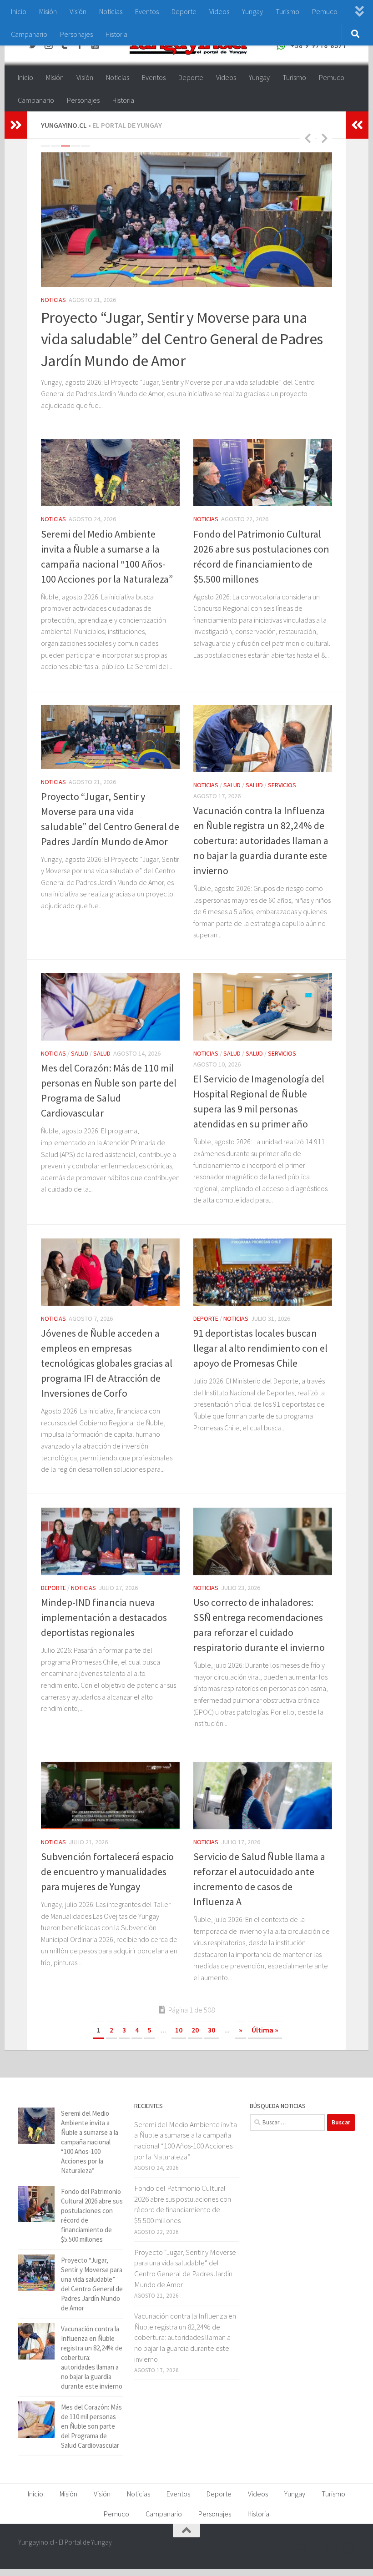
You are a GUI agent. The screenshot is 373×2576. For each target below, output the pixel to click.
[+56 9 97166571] (348, 2565)
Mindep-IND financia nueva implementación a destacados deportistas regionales (104, 1635)
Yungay (252, 11)
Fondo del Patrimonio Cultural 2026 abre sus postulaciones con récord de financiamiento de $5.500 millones (183, 2221)
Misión (48, 11)
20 (195, 2047)
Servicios (130, 307)
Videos (219, 11)
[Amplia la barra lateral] (16, 125)
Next (324, 138)
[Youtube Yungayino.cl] (332, 2565)
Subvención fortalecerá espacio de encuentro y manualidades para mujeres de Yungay (107, 1889)
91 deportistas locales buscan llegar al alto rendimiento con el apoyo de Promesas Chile (260, 1365)
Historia (116, 34)
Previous (307, 138)
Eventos (147, 11)
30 (212, 2047)
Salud (80, 307)
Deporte (184, 11)
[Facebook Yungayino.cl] (299, 2565)
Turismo (287, 11)
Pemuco (325, 11)
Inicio (19, 11)
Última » (265, 2047)
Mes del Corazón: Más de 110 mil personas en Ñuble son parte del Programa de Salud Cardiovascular (91, 2443)
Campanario (29, 34)
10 (179, 2047)
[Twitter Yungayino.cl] (316, 2565)
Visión (78, 11)
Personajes (76, 34)
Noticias (111, 11)
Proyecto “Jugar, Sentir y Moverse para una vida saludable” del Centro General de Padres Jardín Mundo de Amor (185, 2285)
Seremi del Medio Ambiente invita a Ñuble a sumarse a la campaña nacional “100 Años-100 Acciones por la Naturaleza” (90, 2159)
